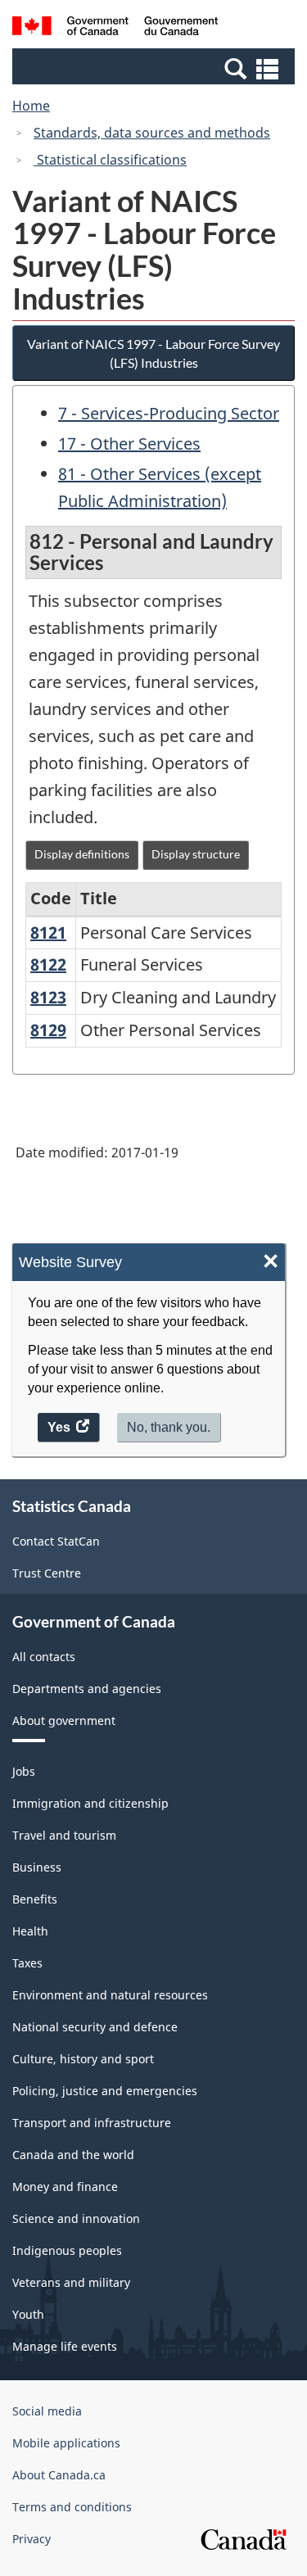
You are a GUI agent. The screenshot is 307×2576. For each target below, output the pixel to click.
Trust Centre (47, 1573)
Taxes (27, 1963)
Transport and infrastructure (92, 2123)
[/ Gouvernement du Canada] (115, 28)
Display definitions (82, 854)
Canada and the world (73, 2155)
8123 (48, 997)
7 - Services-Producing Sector (169, 413)
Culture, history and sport (83, 2059)
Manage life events (65, 2346)
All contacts (44, 1657)
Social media (47, 2411)
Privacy (32, 2539)
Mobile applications (66, 2443)
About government (64, 1720)
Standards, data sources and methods (152, 133)
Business (37, 1867)
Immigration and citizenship (90, 1803)
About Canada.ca (59, 2475)
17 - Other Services (129, 444)
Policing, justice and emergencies (105, 2091)
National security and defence (95, 2027)
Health (30, 1931)
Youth (28, 2314)
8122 (48, 964)
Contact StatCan (56, 1541)
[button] (156, 68)
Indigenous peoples (67, 2250)
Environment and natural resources (110, 1995)
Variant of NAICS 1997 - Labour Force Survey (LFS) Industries (153, 353)
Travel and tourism (64, 1835)
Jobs (24, 1771)
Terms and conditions (72, 2507)
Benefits (35, 1899)
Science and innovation (76, 2218)
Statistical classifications (110, 160)
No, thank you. (169, 1427)
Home (31, 106)
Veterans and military (71, 2282)
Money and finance (65, 2187)
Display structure (196, 854)
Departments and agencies (87, 1689)
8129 (48, 1030)
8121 (48, 933)
